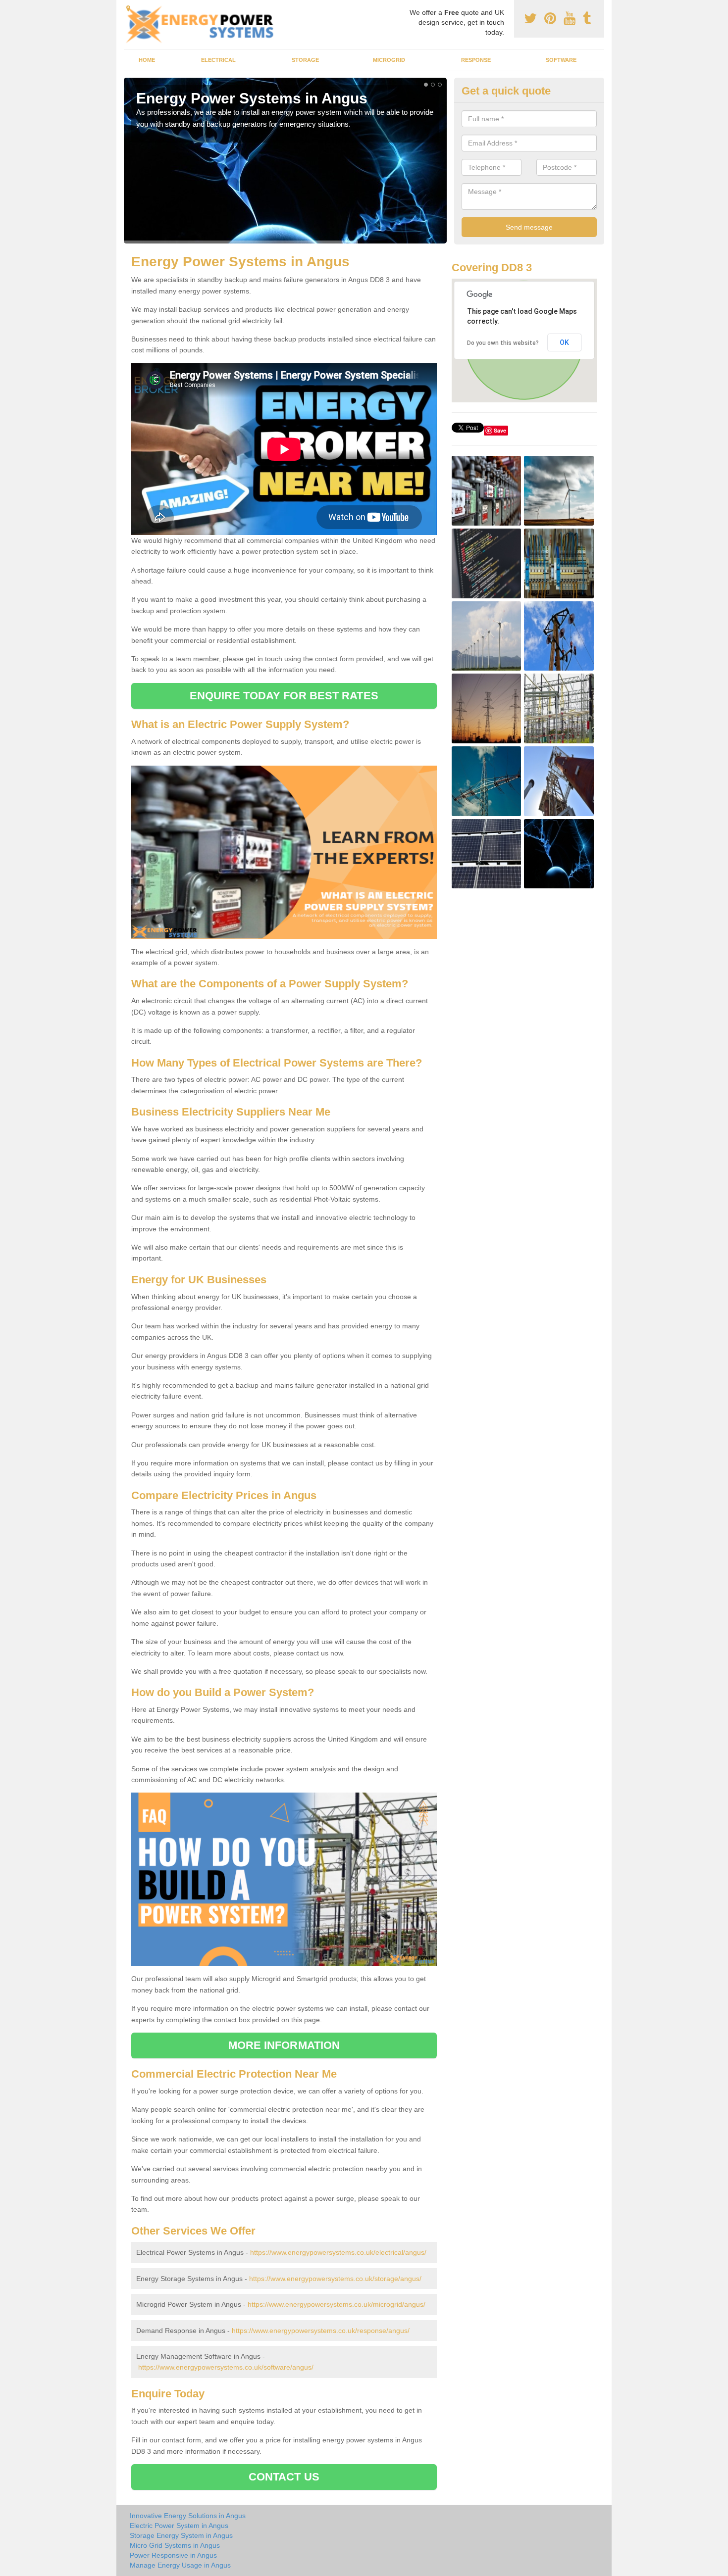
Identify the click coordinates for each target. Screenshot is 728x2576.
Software (561, 60)
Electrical (218, 60)
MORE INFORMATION (284, 2045)
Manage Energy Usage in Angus (180, 2565)
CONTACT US (284, 2477)
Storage (305, 60)
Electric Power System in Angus (179, 2526)
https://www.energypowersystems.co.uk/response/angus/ (321, 2331)
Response (476, 60)
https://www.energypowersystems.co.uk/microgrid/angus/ (337, 2304)
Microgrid (389, 60)
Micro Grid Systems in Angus (175, 2545)
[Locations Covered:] (128, 8)
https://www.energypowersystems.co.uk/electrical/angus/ (338, 2252)
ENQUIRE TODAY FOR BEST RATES (284, 696)
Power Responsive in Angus (173, 2555)
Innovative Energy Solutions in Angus (188, 2516)
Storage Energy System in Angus (181, 2535)
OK (564, 342)
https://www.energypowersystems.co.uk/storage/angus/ (335, 2279)
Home (147, 60)
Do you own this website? (503, 343)
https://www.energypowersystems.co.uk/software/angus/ (226, 2367)
